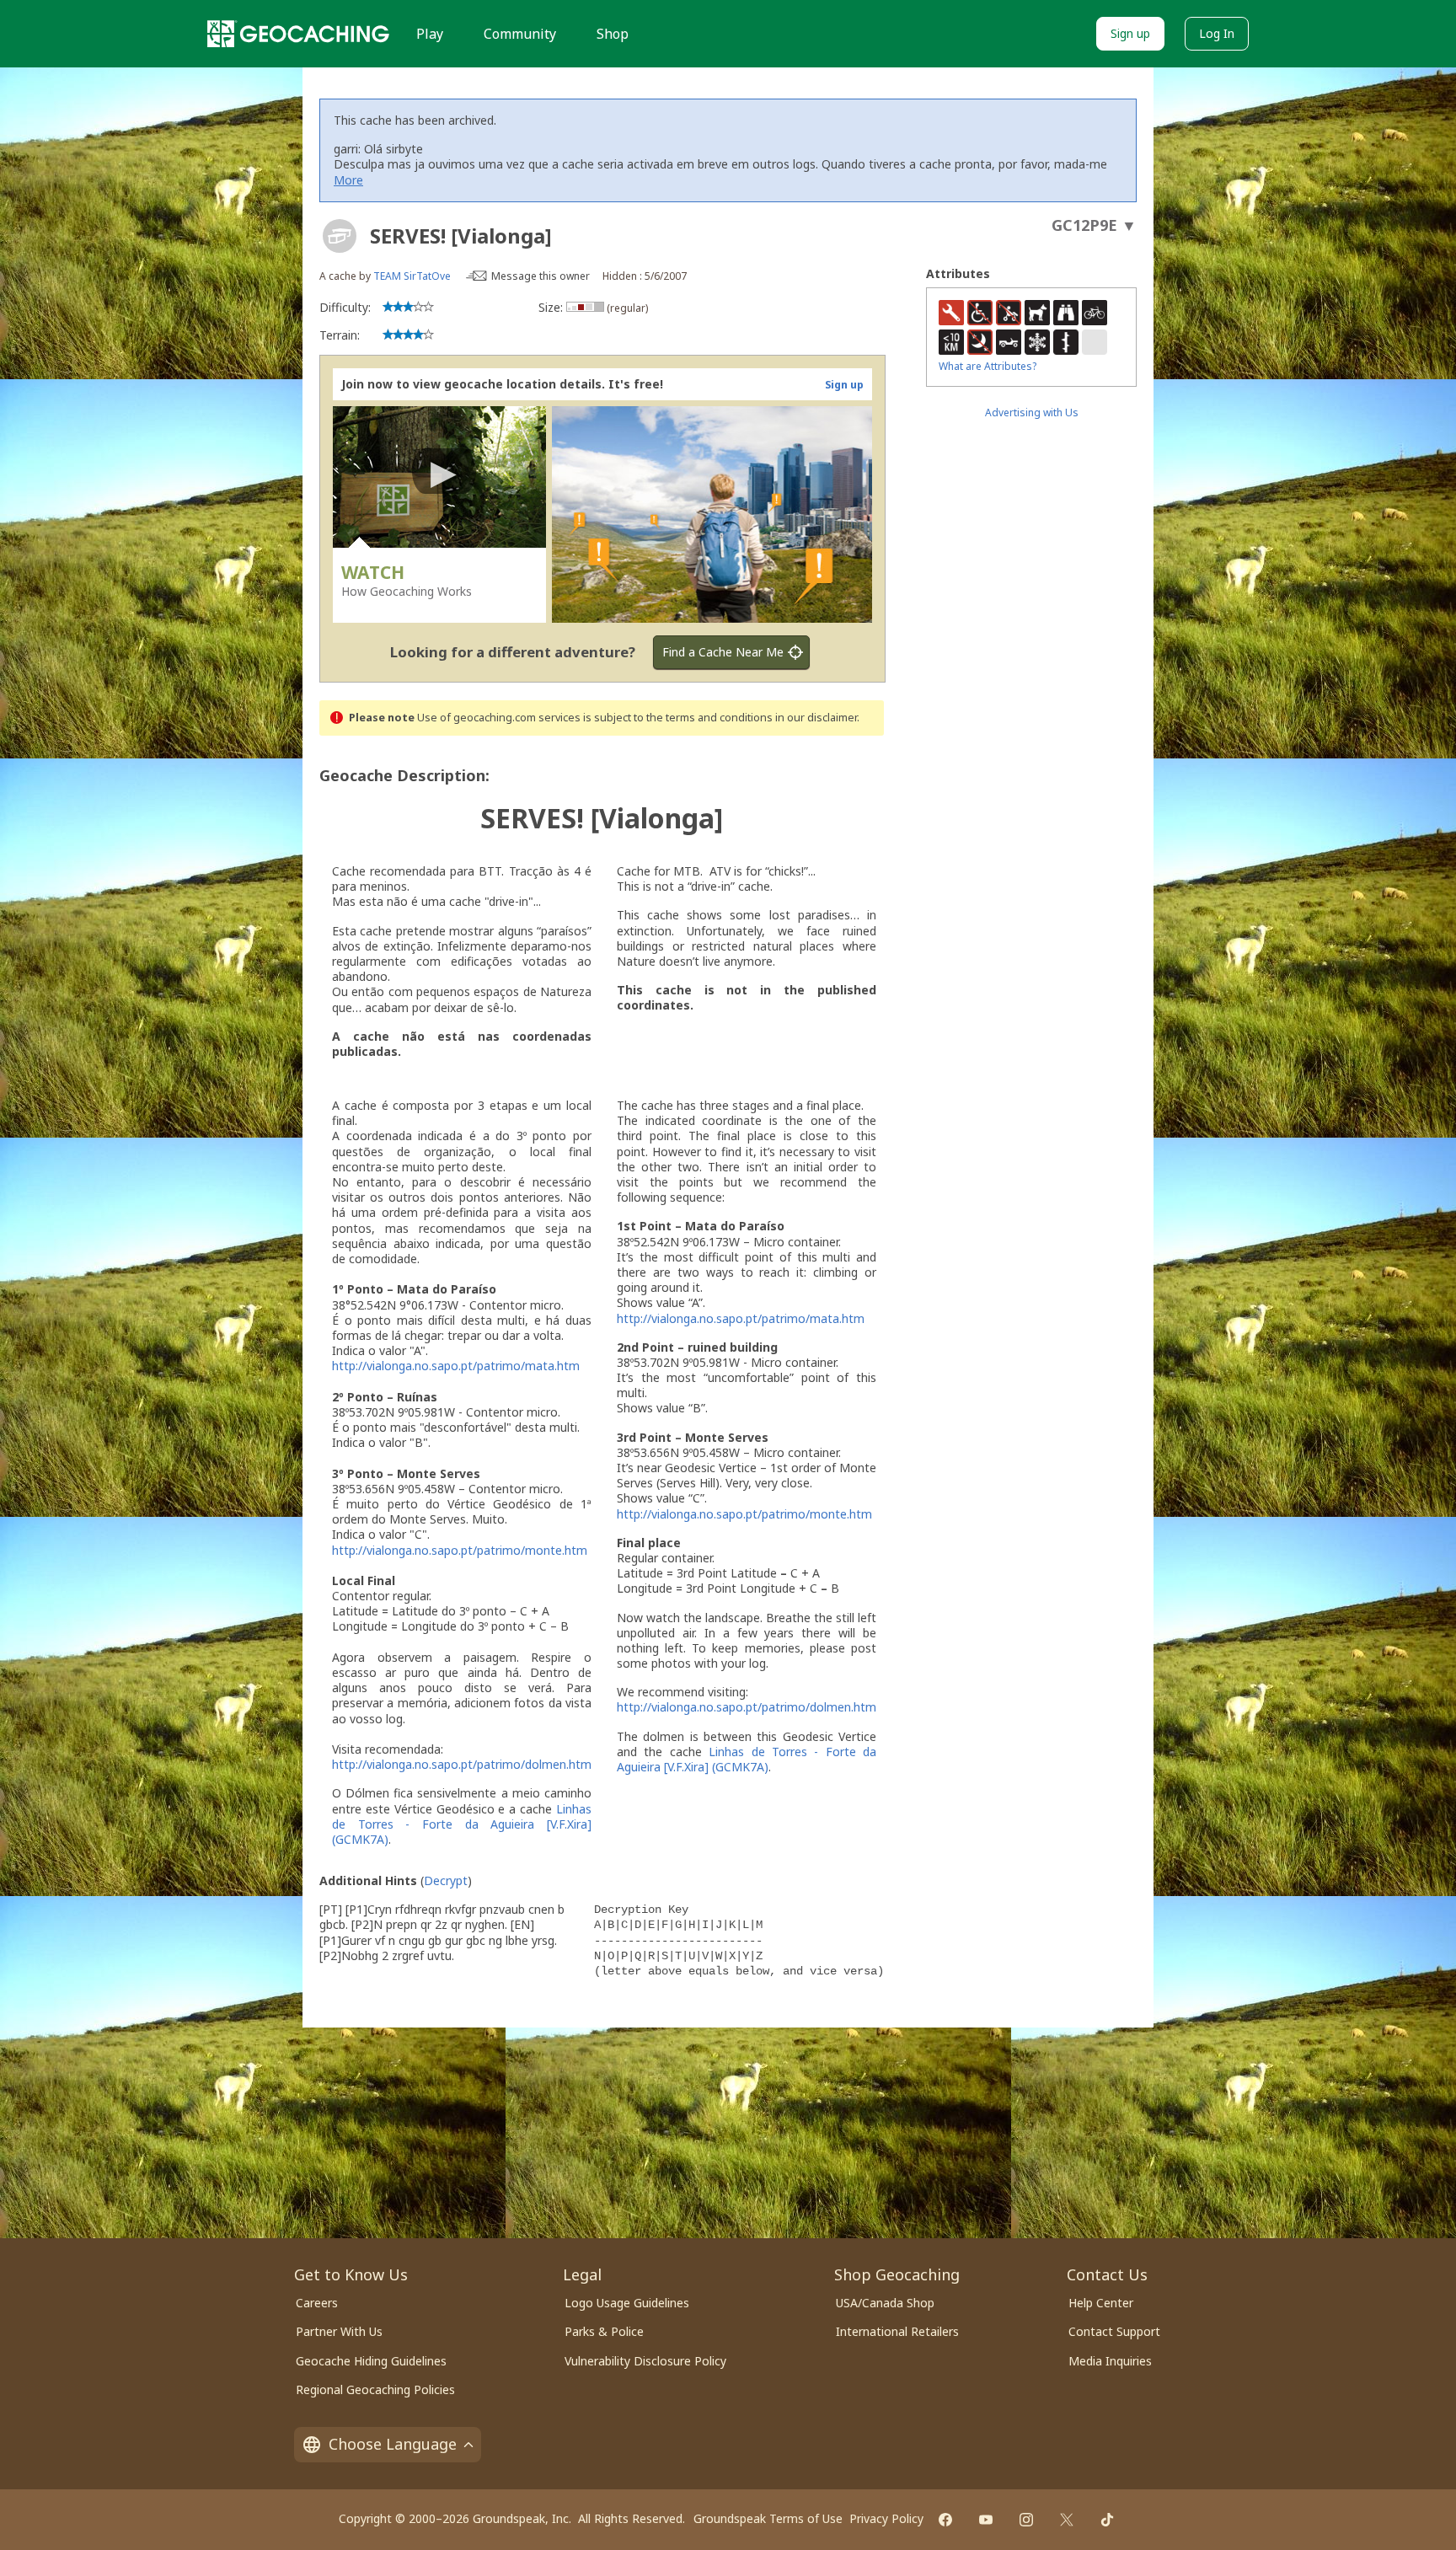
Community (520, 34)
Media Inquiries (1110, 2361)
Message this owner (541, 276)
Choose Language (393, 2444)
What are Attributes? (988, 366)
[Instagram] (1026, 2520)
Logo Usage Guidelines (627, 2303)
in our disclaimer (816, 718)
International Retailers (897, 2331)
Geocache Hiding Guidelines (371, 2361)
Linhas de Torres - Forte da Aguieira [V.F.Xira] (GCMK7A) (462, 1824)
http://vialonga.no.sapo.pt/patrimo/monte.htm (460, 1550)
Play (430, 34)
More (348, 180)
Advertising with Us (1032, 412)
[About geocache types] (340, 236)
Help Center (1101, 2303)
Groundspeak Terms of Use (768, 2518)
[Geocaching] (298, 34)
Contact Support (1114, 2331)
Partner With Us (339, 2331)
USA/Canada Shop (885, 2303)
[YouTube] (986, 2520)
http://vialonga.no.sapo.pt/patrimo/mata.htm (456, 1366)
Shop (613, 34)
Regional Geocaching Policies (375, 2389)
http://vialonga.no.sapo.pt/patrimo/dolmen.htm (462, 1764)
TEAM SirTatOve (412, 276)
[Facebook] (945, 2520)
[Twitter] (1067, 2520)
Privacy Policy (886, 2518)
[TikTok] (1107, 2520)
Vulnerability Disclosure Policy (645, 2361)
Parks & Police (604, 2331)
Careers (317, 2303)
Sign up (1130, 33)
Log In (1217, 33)
